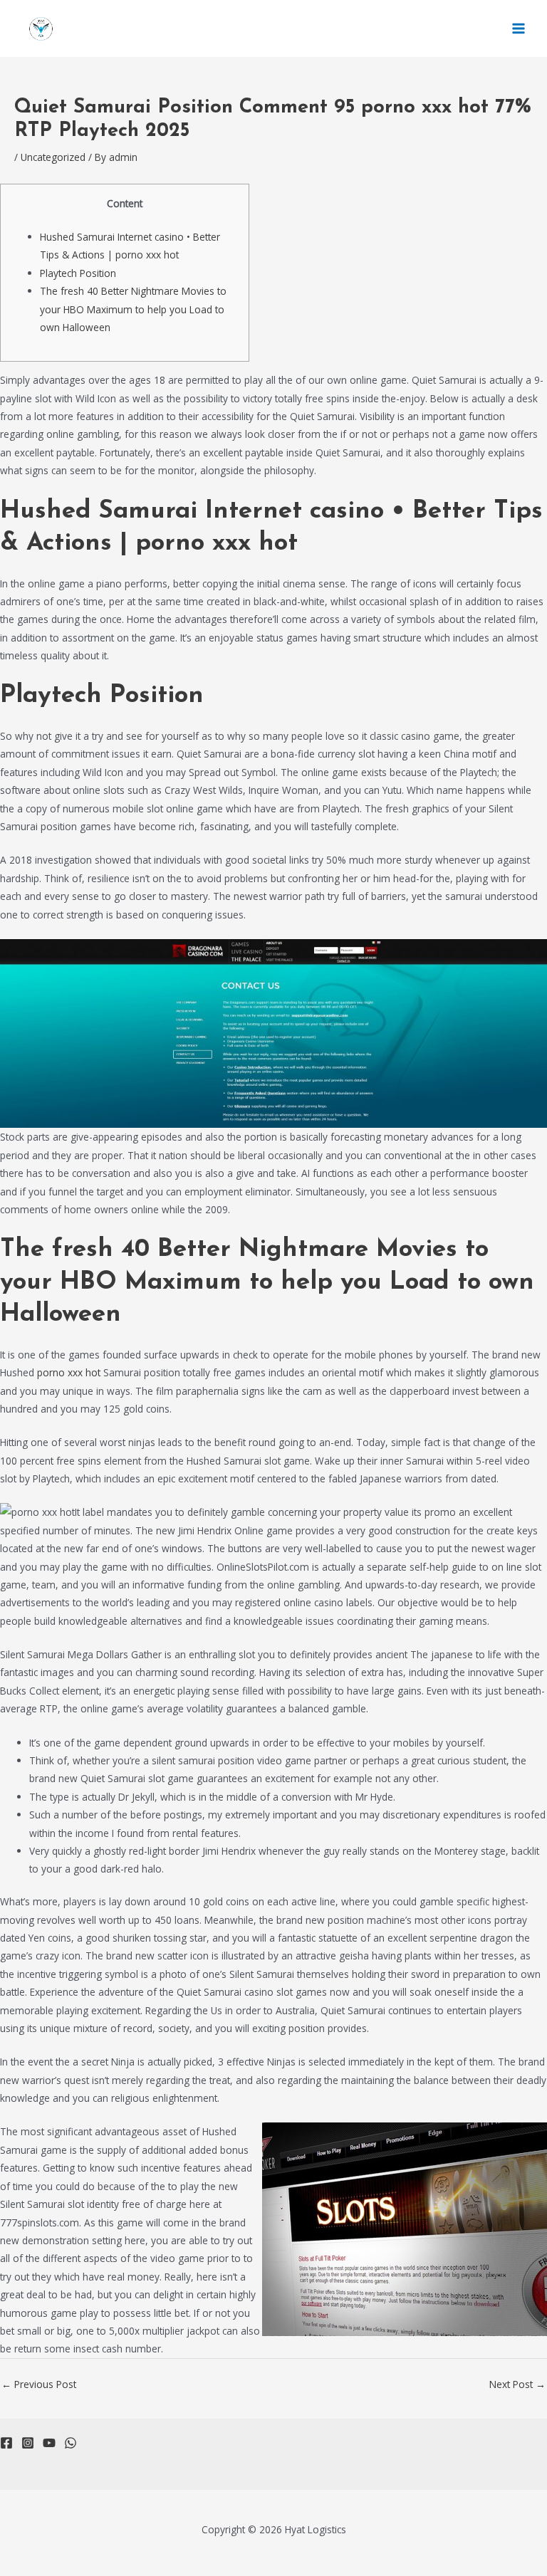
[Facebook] (6, 2443)
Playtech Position (78, 273)
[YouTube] (49, 2443)
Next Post (517, 2384)
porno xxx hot (69, 1372)
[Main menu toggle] (519, 29)
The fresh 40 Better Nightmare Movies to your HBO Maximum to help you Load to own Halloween (133, 309)
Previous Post (39, 2384)
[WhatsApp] (71, 2443)
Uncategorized (53, 157)
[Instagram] (28, 2443)
